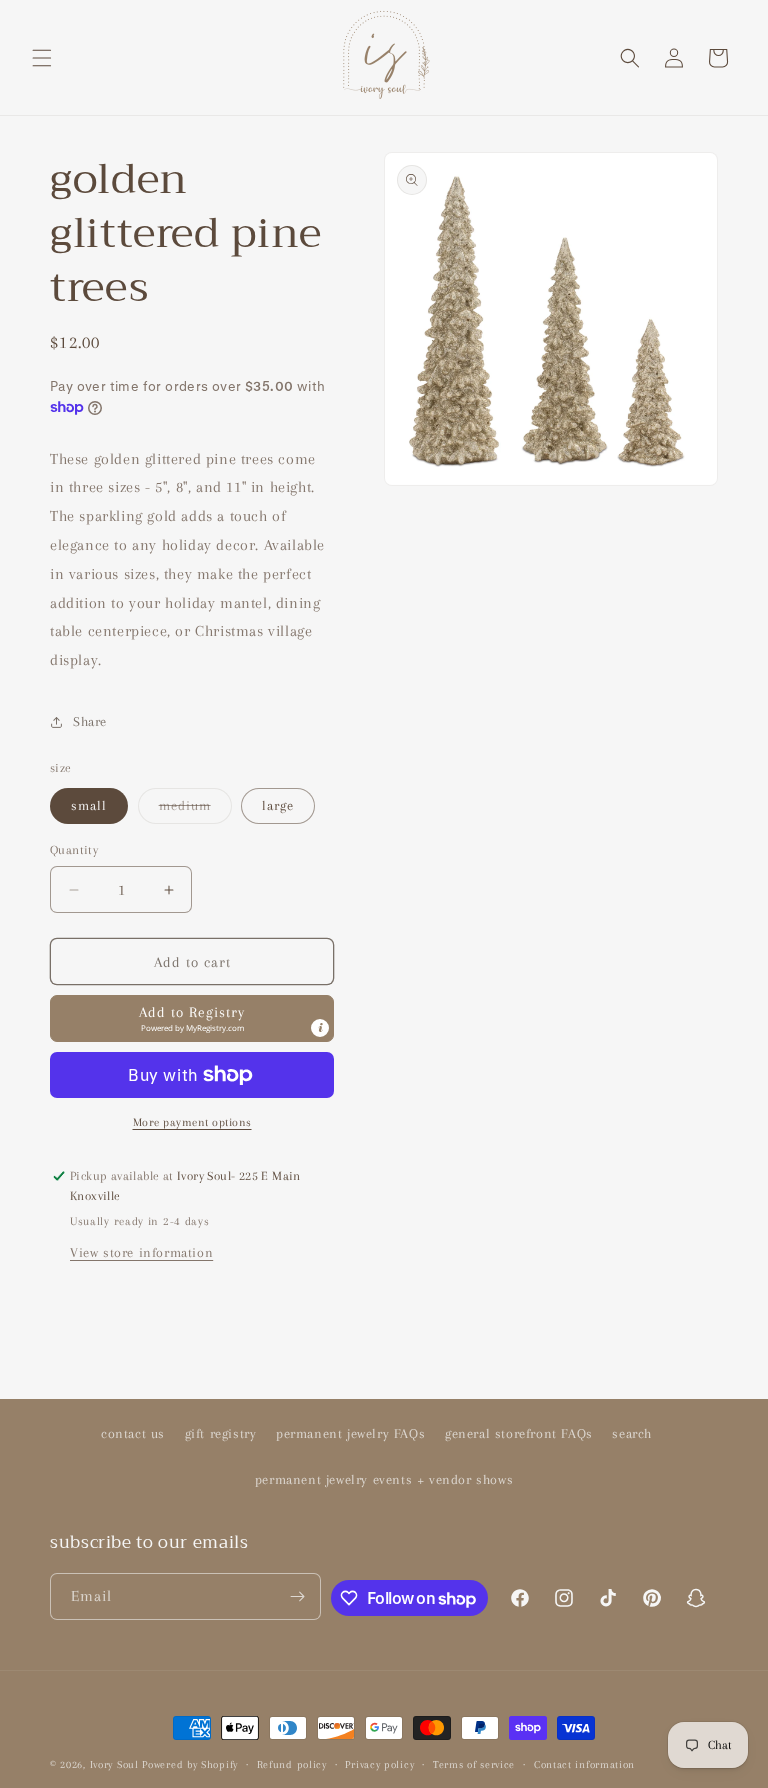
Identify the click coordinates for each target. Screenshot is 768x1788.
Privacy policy (379, 1764)
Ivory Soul (114, 1764)
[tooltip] (320, 1028)
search (632, 1433)
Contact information (584, 1764)
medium (195, 810)
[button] (42, 58)
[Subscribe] (298, 1596)
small (89, 805)
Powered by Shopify (190, 1764)
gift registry (221, 1433)
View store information (141, 1252)
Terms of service (474, 1764)
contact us (133, 1433)
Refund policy (292, 1764)
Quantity (74, 850)
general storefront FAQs (519, 1433)
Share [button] (90, 721)
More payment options (192, 1122)
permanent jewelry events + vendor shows (384, 1479)
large (278, 805)
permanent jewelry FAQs (350, 1433)
